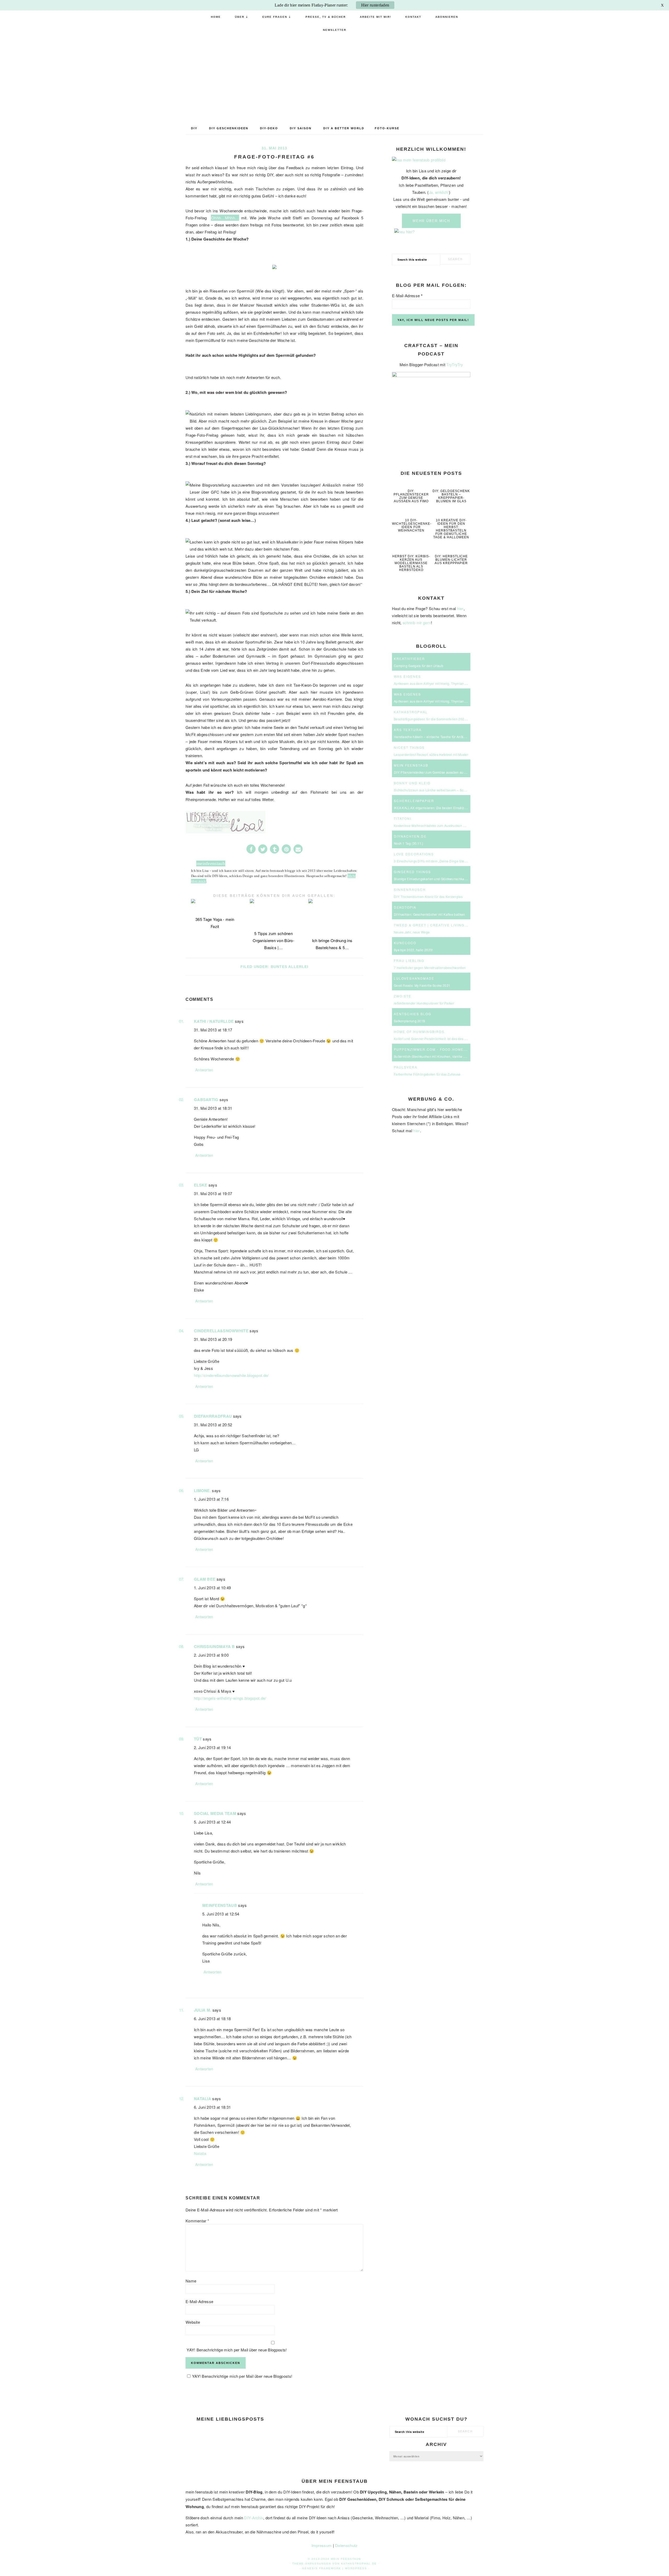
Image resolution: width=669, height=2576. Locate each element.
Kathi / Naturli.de (214, 1021)
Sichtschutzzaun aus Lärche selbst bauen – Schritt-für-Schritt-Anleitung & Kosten (454, 790)
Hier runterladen (375, 5)
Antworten (204, 1070)
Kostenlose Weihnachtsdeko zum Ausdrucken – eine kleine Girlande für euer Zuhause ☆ (460, 825)
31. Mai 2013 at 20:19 (213, 1339)
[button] (251, 849)
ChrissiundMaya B (214, 1646)
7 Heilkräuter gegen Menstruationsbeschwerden (430, 968)
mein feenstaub (334, 77)
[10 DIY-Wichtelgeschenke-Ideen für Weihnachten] (411, 513)
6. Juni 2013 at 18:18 (212, 2019)
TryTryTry (455, 365)
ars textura (408, 730)
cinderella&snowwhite (221, 1331)
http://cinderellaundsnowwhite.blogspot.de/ (231, 1375)
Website (193, 2322)
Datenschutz (346, 2545)
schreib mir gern (417, 623)
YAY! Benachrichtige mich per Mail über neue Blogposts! (236, 2350)
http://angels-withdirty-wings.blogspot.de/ (230, 1698)
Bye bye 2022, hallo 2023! (413, 950)
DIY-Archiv (254, 2518)
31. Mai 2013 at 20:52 (213, 1425)
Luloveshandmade (414, 978)
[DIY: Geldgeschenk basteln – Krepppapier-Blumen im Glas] (451, 483)
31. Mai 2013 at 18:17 (213, 1030)
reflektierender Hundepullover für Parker (424, 1003)
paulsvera (406, 1067)
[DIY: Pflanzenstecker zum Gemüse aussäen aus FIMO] (411, 483)
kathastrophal (411, 712)
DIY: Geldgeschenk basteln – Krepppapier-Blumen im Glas (451, 496)
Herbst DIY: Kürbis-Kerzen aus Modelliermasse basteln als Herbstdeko (411, 563)
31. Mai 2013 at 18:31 (213, 1108)
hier (460, 609)
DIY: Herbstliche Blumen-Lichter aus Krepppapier (451, 560)
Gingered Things (412, 872)
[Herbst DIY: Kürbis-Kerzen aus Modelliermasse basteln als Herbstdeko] (411, 549)
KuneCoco (405, 943)
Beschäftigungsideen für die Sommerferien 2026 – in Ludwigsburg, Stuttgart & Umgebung (461, 719)
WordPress (356, 2568)
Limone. (202, 1491)
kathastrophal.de (359, 2564)
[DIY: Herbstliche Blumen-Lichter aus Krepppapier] (451, 549)
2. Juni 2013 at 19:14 (212, 1747)
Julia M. (203, 2010)
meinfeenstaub (220, 1905)
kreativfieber (409, 659)
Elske (201, 1185)
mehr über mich (431, 221)
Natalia (203, 2099)
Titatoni (403, 818)
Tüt (198, 1739)
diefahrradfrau (213, 1416)
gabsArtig (206, 1100)
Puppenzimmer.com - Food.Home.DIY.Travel (441, 1049)
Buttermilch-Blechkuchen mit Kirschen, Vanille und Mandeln (438, 1056)
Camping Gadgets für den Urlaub (419, 666)
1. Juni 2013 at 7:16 (211, 1499)
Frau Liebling (409, 960)
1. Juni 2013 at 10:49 (212, 1588)
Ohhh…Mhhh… (225, 218)
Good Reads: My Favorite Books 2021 (422, 985)
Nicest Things (409, 747)
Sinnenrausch (410, 889)
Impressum (322, 2545)
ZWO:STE (403, 996)
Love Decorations (414, 854)
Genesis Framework (322, 2568)
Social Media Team (215, 1813)
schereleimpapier (414, 801)
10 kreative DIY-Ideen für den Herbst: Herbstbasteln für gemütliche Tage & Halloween (451, 529)
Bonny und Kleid (412, 783)
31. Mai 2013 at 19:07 (213, 1193)
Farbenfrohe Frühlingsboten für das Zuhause (427, 1074)
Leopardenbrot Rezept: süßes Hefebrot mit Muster (431, 754)
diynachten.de (410, 836)
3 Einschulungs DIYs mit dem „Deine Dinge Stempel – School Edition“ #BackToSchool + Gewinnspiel (469, 861)
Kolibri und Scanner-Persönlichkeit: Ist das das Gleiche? (436, 1039)
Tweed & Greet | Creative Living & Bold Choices (447, 925)
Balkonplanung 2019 (409, 1021)
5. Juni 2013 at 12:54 (221, 1914)
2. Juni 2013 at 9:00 (211, 1655)
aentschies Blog (413, 1014)
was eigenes (407, 676)
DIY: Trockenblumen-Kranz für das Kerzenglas (428, 896)
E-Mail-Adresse (199, 2301)
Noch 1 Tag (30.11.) (409, 843)
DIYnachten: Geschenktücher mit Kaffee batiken (429, 914)
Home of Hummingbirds (419, 1032)
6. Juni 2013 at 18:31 (212, 2107)
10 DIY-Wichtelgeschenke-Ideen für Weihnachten (412, 525)
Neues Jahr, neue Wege (412, 932)
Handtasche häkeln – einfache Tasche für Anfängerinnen (436, 737)
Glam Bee (205, 1579)
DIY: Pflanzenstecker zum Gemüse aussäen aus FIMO (411, 496)
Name (191, 2281)
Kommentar (197, 2221)
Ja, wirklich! (439, 192)
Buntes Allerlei (290, 967)
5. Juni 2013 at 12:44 (212, 1822)
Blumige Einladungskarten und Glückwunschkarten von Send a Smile (446, 879)
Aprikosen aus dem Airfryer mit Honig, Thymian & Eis (433, 683)
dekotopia (405, 907)
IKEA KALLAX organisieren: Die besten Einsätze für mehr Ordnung (444, 808)
